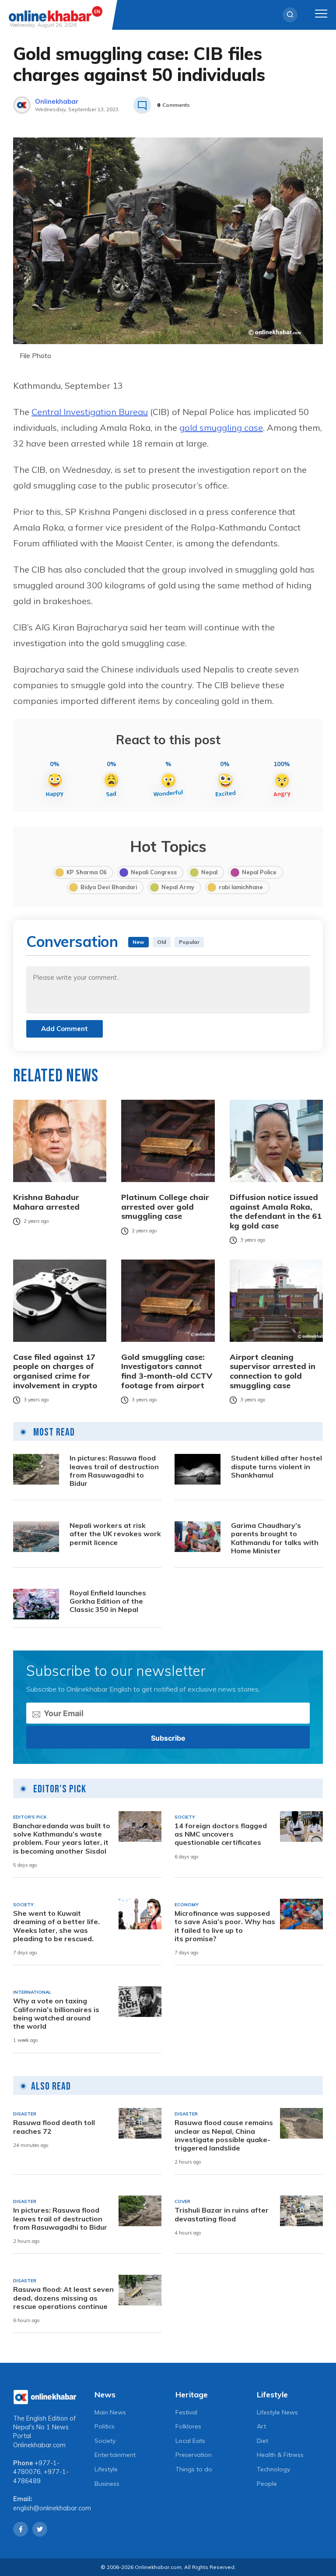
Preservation (194, 2455)
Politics (105, 2426)
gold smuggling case (221, 428)
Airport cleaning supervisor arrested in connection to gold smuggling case (273, 1371)
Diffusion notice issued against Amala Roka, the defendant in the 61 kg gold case (276, 1211)
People (267, 2484)
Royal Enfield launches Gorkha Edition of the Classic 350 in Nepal (108, 1601)
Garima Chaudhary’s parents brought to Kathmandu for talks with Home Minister (275, 1538)
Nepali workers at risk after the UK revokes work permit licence (115, 1534)
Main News (110, 2412)
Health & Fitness (280, 2455)
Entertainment (115, 2455)
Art (261, 2426)
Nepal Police (259, 872)
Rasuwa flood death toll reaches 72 (54, 2127)
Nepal (209, 872)
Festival (186, 2412)
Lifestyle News (277, 2412)
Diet (262, 2441)
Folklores (188, 2426)
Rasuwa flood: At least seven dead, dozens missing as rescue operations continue (63, 2298)
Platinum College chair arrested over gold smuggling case (165, 1207)
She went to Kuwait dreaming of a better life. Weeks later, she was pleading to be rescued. (56, 1926)
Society (105, 2441)
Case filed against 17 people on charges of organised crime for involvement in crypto (55, 1371)
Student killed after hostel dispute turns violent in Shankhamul (276, 1466)
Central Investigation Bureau (90, 412)
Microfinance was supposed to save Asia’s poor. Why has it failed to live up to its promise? (225, 1926)
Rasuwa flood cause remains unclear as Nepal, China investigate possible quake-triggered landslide (224, 2135)
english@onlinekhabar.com (52, 2508)
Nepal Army (178, 887)
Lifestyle (106, 2469)
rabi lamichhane (241, 887)
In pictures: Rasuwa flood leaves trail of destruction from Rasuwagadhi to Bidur (114, 1471)
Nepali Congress (154, 872)
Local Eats (190, 2441)
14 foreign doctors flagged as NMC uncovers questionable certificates (221, 1834)
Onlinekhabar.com (39, 2445)
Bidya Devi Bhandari (109, 887)
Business (107, 2484)
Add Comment (65, 1029)
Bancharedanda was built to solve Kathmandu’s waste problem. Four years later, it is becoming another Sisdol (62, 1839)
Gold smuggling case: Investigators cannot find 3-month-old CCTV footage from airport (167, 1371)
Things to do (194, 2469)
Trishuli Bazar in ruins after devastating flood (222, 2214)
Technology (273, 2469)
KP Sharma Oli (86, 872)
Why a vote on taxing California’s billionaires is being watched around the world (56, 2014)
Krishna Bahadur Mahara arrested (46, 1202)
